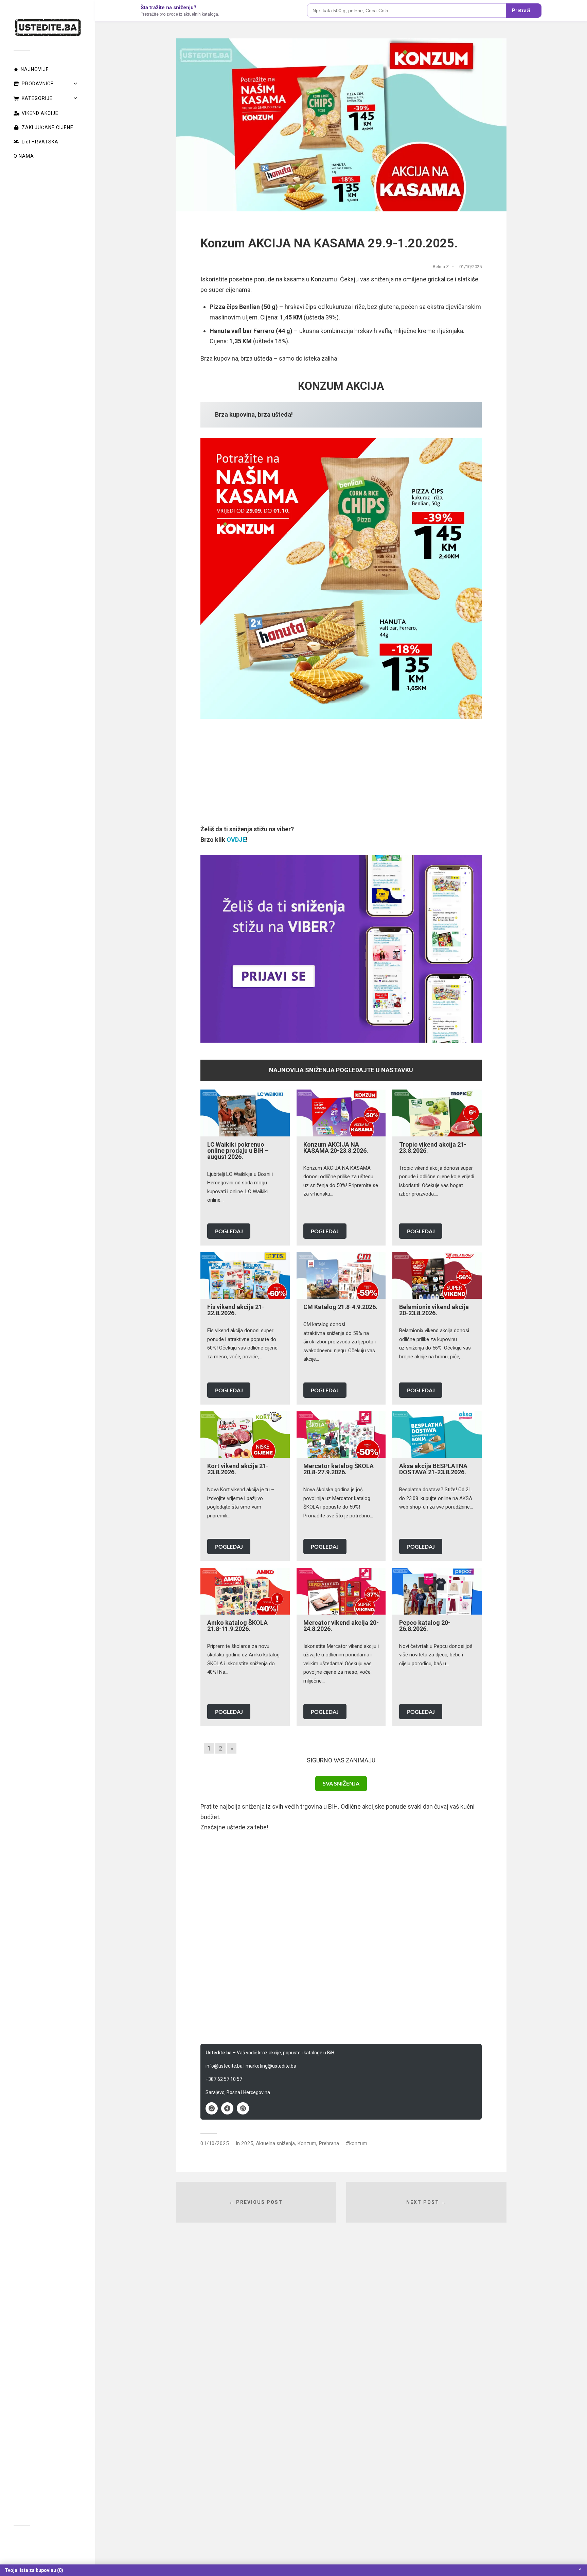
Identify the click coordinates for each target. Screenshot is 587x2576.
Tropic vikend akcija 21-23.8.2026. (433, 1147)
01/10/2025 (215, 2143)
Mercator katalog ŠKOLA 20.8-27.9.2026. (339, 1469)
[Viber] (212, 2108)
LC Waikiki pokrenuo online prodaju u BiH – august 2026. (238, 1151)
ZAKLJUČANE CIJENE (48, 127)
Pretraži (521, 11)
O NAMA (24, 156)
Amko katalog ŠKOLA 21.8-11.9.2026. (237, 1626)
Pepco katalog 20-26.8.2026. (425, 1626)
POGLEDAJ (229, 1231)
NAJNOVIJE (35, 69)
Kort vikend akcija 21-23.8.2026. (238, 1469)
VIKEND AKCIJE (40, 113)
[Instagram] (243, 2108)
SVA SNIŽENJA (341, 1783)
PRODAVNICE (38, 84)
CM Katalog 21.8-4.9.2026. (340, 1307)
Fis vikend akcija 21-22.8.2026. (236, 1310)
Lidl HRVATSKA (40, 142)
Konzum (307, 2143)
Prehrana (329, 2143)
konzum (358, 2143)
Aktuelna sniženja (275, 2143)
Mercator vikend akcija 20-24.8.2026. (341, 1626)
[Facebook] (227, 2108)
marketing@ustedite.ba (271, 2066)
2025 (247, 2143)
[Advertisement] (341, 777)
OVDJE (236, 840)
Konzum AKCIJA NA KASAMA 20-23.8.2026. (336, 1147)
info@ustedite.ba (224, 2066)
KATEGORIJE (37, 98)
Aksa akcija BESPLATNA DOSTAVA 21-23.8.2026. (433, 1469)
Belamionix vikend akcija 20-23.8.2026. (434, 1310)
